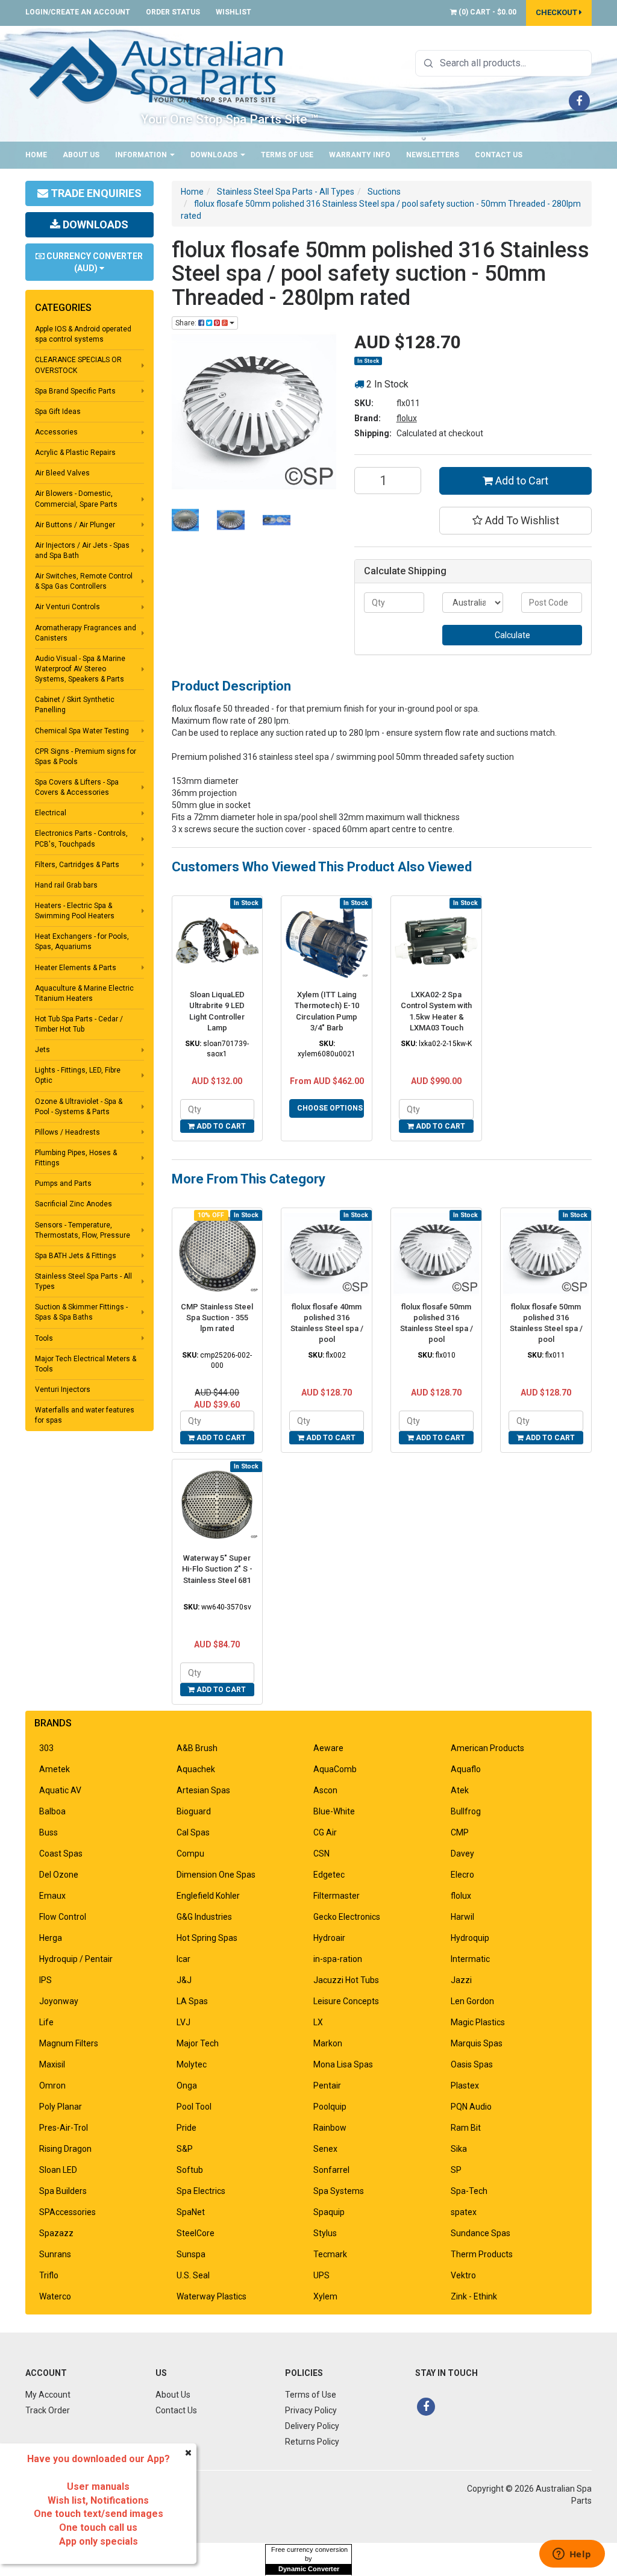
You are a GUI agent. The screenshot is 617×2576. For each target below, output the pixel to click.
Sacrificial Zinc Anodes (74, 1204)
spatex (464, 2212)
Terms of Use (287, 155)
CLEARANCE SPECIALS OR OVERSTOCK (78, 365)
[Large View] (186, 520)
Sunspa (191, 2254)
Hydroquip (470, 1938)
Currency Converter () (94, 262)
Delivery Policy (312, 2426)
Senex (325, 2149)
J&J (184, 1980)
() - (487, 12)
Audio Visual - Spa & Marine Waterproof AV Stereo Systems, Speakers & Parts (80, 669)
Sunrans (55, 2254)
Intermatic (470, 1959)
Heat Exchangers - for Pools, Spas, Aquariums (82, 942)
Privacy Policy (311, 2410)
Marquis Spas (477, 2043)
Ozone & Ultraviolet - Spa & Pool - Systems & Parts (79, 1107)
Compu (190, 1854)
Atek (460, 1790)
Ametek (55, 1769)
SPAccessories (67, 2212)
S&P (185, 2149)
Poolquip (330, 2107)
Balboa (52, 1811)
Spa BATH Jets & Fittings (76, 1256)
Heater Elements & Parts (76, 968)
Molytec (192, 2064)
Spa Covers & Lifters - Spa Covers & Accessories (77, 787)
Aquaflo (466, 1769)
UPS (321, 2275)
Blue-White (334, 1811)
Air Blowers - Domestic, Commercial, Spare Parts (76, 499)
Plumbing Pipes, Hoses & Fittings (76, 1158)
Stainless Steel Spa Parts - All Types (83, 1281)
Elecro (462, 1875)
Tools (44, 1338)
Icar (183, 1959)
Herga (51, 1938)
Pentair (327, 2086)
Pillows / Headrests (67, 1132)
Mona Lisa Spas (343, 2064)
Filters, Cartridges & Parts (77, 865)
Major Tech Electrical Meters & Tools (86, 1364)
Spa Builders (63, 2191)
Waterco (55, 2296)
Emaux (52, 1896)
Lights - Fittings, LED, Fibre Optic (78, 1075)
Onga (187, 2086)
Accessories (56, 432)
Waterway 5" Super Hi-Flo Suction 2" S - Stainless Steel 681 (217, 1569)
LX (318, 2022)
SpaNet (191, 2212)
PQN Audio (471, 2107)
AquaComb (335, 1769)
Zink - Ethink (474, 2296)
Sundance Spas (481, 2233)
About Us (81, 155)
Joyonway (59, 2001)
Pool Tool (194, 2107)
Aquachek (196, 1769)
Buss (49, 1832)
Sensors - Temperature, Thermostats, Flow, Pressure (83, 1230)
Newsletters (433, 155)
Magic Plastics (478, 2022)
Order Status (173, 12)
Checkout (557, 12)
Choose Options (330, 1108)
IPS (45, 1980)
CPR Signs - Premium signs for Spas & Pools (86, 757)
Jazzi (461, 1980)
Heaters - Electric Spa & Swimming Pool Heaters (75, 911)
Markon (328, 2043)
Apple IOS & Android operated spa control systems (83, 334)
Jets (42, 1050)
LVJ (183, 2022)
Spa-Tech (469, 2191)
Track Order (48, 2410)
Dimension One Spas (216, 1875)
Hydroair (329, 1938)
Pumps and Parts (63, 1183)
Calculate (512, 635)
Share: (187, 323)
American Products (487, 1748)
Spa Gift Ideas (58, 412)
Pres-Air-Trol (64, 2128)
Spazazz (56, 2233)
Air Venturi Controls (67, 607)
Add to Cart (521, 481)
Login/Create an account (78, 12)
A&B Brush (197, 1748)
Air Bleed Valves (62, 473)
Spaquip (329, 2212)
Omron (52, 2086)
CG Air (325, 1832)
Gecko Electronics (347, 1917)
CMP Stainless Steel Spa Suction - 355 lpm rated (217, 1318)
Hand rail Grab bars (66, 885)
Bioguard (194, 1811)
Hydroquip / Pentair (76, 1959)
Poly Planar (61, 2107)
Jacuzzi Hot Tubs (346, 1980)
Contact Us (499, 155)
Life (46, 2022)
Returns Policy (312, 2442)
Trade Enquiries (95, 193)
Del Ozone (59, 1875)
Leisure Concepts (346, 2001)
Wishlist (233, 12)
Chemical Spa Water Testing (82, 731)
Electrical (51, 813)
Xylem (325, 2296)
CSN (321, 1854)
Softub (190, 2170)
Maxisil (52, 2064)
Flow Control (63, 1917)
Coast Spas (61, 1854)
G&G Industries (204, 1917)
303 (46, 1748)
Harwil (462, 1917)
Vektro (463, 2275)
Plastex (465, 2086)
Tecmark (330, 2254)
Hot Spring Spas (207, 1938)
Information (142, 155)
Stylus (325, 2233)
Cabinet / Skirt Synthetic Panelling (75, 705)
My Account (48, 2395)
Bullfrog (466, 1811)
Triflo (49, 2275)
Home (36, 155)
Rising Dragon (65, 2149)
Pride (186, 2128)
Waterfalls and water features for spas (85, 1415)
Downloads (215, 155)
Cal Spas (193, 1832)
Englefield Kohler (208, 1896)
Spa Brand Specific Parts (75, 391)
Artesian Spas (203, 1790)
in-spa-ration (338, 1959)
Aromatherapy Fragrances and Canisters (86, 633)
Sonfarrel (331, 2170)
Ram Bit (466, 2128)
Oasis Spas (472, 2064)
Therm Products (482, 2254)
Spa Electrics (201, 2191)
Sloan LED (58, 2170)
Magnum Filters (69, 2043)
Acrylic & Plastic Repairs (75, 453)
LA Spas (192, 2001)
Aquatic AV (60, 1790)
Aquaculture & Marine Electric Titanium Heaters (84, 993)
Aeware (328, 1748)
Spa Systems (339, 2191)
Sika (459, 2149)
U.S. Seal (193, 2275)
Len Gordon (472, 2001)
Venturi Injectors (63, 1390)
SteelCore (196, 2233)
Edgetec (329, 1875)
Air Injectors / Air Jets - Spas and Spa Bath (82, 550)
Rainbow (330, 2128)
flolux (407, 418)
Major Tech (198, 2043)
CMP (460, 1832)
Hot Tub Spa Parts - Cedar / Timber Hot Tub (79, 1024)
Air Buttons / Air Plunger (75, 525)
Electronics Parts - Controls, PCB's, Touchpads (81, 838)
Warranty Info (360, 155)
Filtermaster (337, 1896)
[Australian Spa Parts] (157, 70)
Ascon (325, 1790)
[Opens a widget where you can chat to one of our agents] (572, 2555)
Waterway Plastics (211, 2296)
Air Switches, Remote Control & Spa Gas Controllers (84, 581)
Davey (462, 1854)
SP (456, 2170)
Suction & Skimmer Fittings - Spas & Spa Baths (81, 1312)
